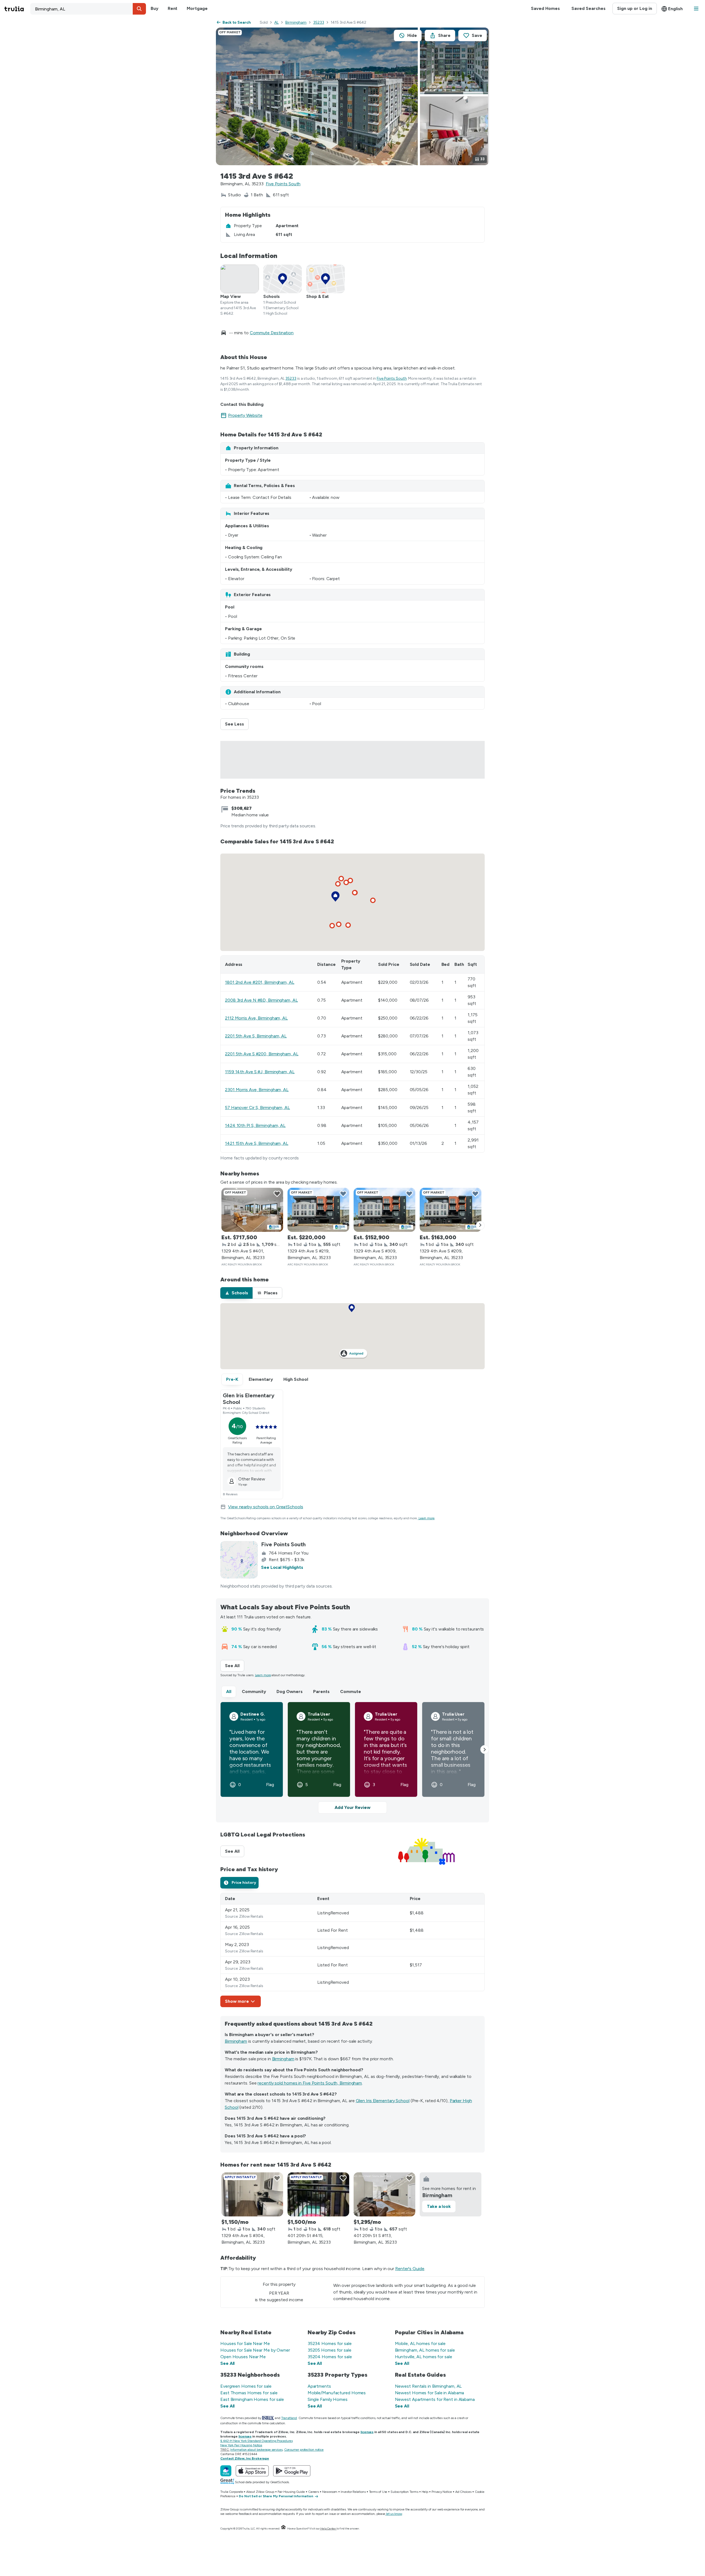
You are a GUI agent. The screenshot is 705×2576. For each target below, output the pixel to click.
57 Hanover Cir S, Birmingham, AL (257, 1108)
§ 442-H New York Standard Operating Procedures (256, 2441)
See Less (237, 724)
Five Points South (283, 184)
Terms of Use (378, 2492)
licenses (367, 2432)
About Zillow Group (260, 2492)
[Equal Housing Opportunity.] (283, 2529)
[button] (139, 9)
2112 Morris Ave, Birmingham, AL (256, 1018)
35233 (319, 22)
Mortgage (197, 8)
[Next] (480, 1225)
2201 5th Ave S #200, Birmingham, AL (262, 1054)
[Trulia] (226, 2471)
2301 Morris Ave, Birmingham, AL (257, 1090)
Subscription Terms (404, 2492)
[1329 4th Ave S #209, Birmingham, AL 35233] (451, 1210)
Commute (351, 1691)
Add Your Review (352, 1807)
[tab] (236, 1293)
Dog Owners (290, 1691)
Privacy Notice (442, 2492)
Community (254, 1691)
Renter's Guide (410, 2269)
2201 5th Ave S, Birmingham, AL (256, 1036)
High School (296, 1379)
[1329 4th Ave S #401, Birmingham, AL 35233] (252, 1210)
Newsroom (330, 2492)
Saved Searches (589, 8)
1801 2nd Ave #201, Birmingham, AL (260, 982)
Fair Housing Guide (291, 2492)
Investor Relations (353, 2492)
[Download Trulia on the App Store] (252, 2471)
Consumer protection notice (304, 2450)
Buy (154, 8)
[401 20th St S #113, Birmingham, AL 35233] (384, 2194)
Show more (237, 2001)
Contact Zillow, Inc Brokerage (245, 2458)
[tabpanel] (352, 1950)
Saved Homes (545, 8)
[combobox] (88, 9)
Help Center (328, 2529)
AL (276, 22)
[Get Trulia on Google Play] (292, 2471)
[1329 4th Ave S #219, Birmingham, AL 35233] (318, 1210)
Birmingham (296, 22)
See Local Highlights (282, 1567)
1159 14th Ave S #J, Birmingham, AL (260, 1072)
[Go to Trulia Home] (17, 9)
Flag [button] (270, 1785)
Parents (321, 1691)
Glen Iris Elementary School (383, 2101)
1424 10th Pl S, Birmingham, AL (255, 1125)
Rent (173, 8)
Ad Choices (463, 2492)
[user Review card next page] (485, 1749)
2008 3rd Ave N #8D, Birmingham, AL (261, 1000)
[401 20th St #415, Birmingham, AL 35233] (318, 2194)
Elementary (261, 1379)
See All (235, 1666)
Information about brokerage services (256, 2450)
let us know (394, 2514)
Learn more (427, 1518)
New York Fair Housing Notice (241, 2445)
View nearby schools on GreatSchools (266, 1507)
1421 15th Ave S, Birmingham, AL (257, 1143)
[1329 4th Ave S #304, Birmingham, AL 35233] (252, 2194)
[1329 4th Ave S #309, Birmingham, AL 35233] (384, 1210)
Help (425, 2492)
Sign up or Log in (635, 8)
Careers (314, 2492)
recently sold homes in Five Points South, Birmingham (310, 2083)
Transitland (289, 2418)
